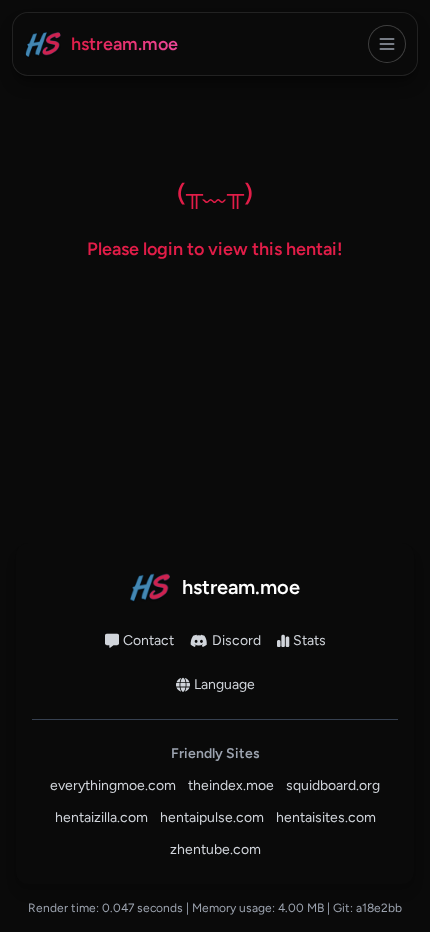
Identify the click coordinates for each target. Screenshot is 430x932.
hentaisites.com (326, 817)
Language (224, 684)
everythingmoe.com (113, 785)
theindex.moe (231, 785)
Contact (148, 640)
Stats (309, 640)
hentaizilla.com (101, 817)
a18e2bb (379, 908)
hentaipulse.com (212, 817)
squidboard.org (333, 785)
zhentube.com (215, 849)
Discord (236, 640)
